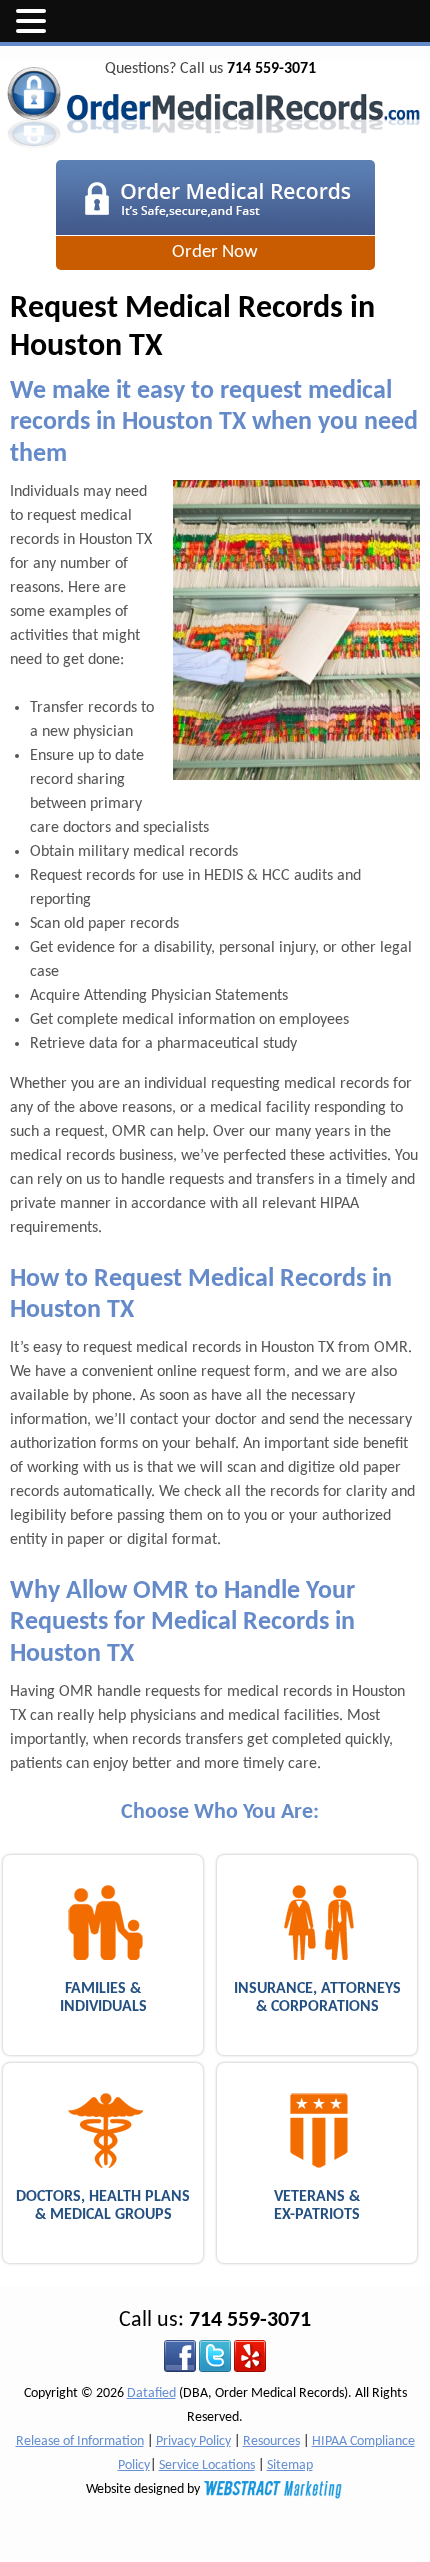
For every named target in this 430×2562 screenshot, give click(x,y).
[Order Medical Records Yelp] (250, 2355)
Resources (271, 2441)
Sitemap (290, 2465)
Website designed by (144, 2489)
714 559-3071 (271, 69)
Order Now (215, 252)
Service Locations (207, 2465)
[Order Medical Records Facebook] (180, 2355)
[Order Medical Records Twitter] (215, 2355)
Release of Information (80, 2441)
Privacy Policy (193, 2441)
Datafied (151, 2393)
